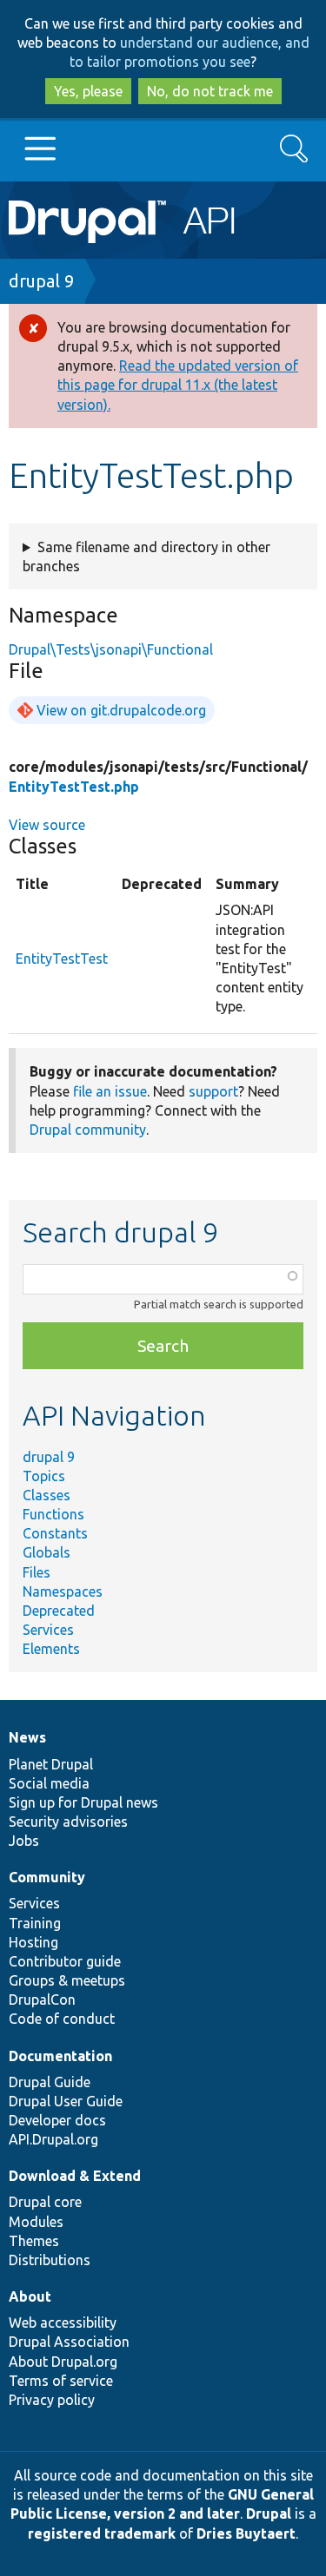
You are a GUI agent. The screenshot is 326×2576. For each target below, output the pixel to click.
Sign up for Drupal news (83, 1802)
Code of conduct (62, 2019)
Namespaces (63, 1591)
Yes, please (88, 91)
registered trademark (102, 2533)
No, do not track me (210, 91)
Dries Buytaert (246, 2533)
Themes (34, 2241)
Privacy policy (52, 2400)
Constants (55, 1533)
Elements (51, 1649)
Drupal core (45, 2202)
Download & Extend (75, 2176)
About (30, 2296)
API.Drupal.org (53, 2139)
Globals (47, 1552)
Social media (49, 1783)
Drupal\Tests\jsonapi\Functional (111, 649)
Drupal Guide (50, 2082)
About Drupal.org (63, 2362)
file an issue (110, 1091)
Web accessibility (63, 2322)
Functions (53, 1514)
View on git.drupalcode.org (121, 710)
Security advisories (68, 1822)
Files (37, 1572)
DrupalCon (42, 2000)
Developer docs (57, 2120)
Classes (47, 1495)
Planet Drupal (51, 1764)
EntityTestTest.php (74, 787)
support (213, 1091)
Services (48, 1630)
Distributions (50, 2260)
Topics (44, 1476)
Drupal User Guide (66, 2101)
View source (47, 825)
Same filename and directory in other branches (146, 557)
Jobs (24, 1841)
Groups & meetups (67, 1980)
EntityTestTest (62, 959)
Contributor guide (65, 1961)
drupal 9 (41, 281)
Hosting (33, 1942)
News (27, 1737)
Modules (36, 2222)
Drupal (269, 2513)
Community (47, 1877)
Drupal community (88, 1130)
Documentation (60, 2056)
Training (35, 1923)
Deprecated (59, 1611)
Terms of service (61, 2381)
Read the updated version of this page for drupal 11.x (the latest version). (178, 385)
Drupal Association (69, 2342)
